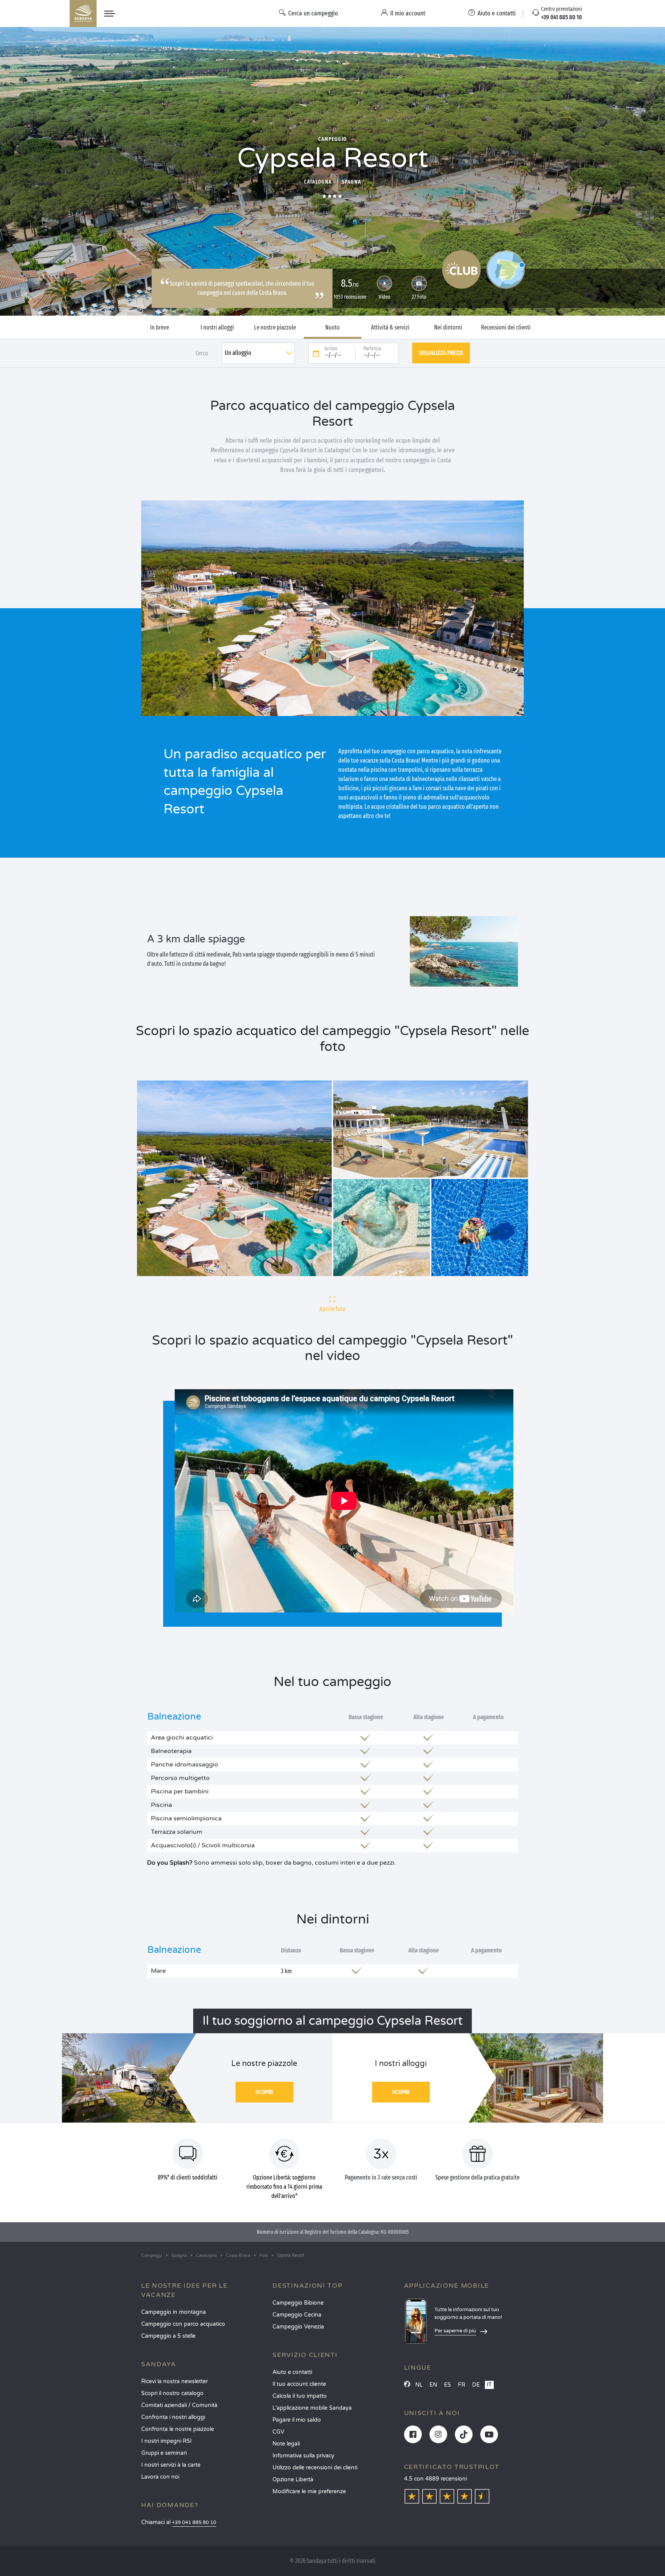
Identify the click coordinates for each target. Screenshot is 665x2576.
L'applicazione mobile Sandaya (312, 2408)
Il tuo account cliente (299, 2384)
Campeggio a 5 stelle (168, 2336)
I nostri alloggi (217, 328)
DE (476, 2385)
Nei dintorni (448, 328)
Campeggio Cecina (297, 2315)
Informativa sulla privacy (303, 2456)
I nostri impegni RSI (166, 2441)
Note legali (286, 2444)
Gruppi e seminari (164, 2453)
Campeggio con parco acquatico (183, 2324)
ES (448, 2385)
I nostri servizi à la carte (171, 2465)
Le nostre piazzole (275, 328)
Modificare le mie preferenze (309, 2492)
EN (433, 2385)
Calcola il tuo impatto (300, 2396)
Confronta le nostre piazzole (178, 2429)
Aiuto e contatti (292, 2372)
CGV (278, 2432)
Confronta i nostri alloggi (173, 2417)
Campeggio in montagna (174, 2312)
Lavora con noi (160, 2477)
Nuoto (332, 328)
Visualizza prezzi (441, 353)
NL (419, 2385)
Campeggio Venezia (298, 2327)
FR (462, 2385)
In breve (160, 328)
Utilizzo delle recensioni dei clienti (315, 2468)
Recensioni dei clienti (506, 328)
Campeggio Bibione (298, 2303)
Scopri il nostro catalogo (172, 2393)
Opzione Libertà (293, 2480)
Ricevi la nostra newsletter (175, 2381)
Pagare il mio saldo (297, 2420)
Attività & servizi (390, 328)
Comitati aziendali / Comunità (179, 2405)
